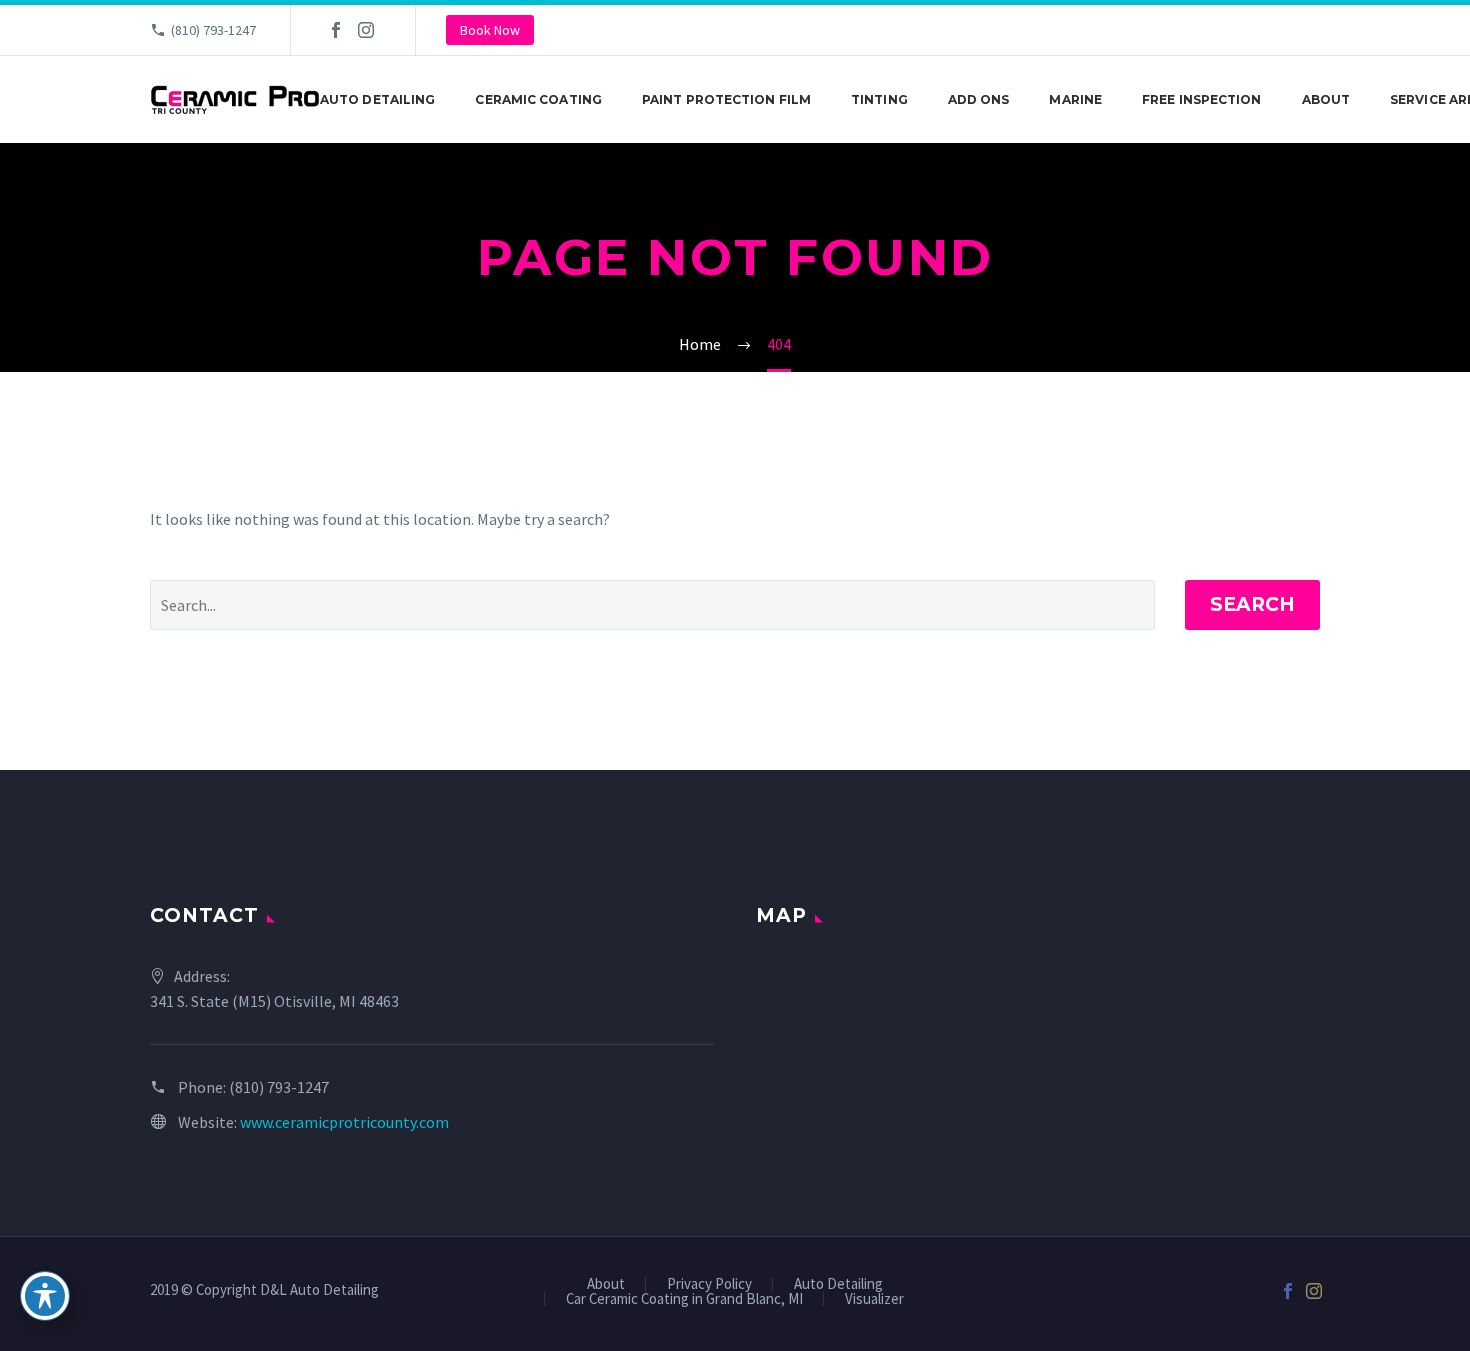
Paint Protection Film (726, 99)
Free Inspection (1202, 99)
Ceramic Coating (538, 99)
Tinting (879, 99)
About (1326, 99)
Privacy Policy (709, 1284)
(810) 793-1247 (213, 30)
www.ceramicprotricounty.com (344, 1122)
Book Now (490, 30)
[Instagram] (366, 30)
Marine (1075, 99)
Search (1252, 604)
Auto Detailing (377, 99)
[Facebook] (336, 30)
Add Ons (979, 99)
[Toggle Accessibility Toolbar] (45, 1296)
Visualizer (874, 1299)
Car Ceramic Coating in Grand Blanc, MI (684, 1299)
